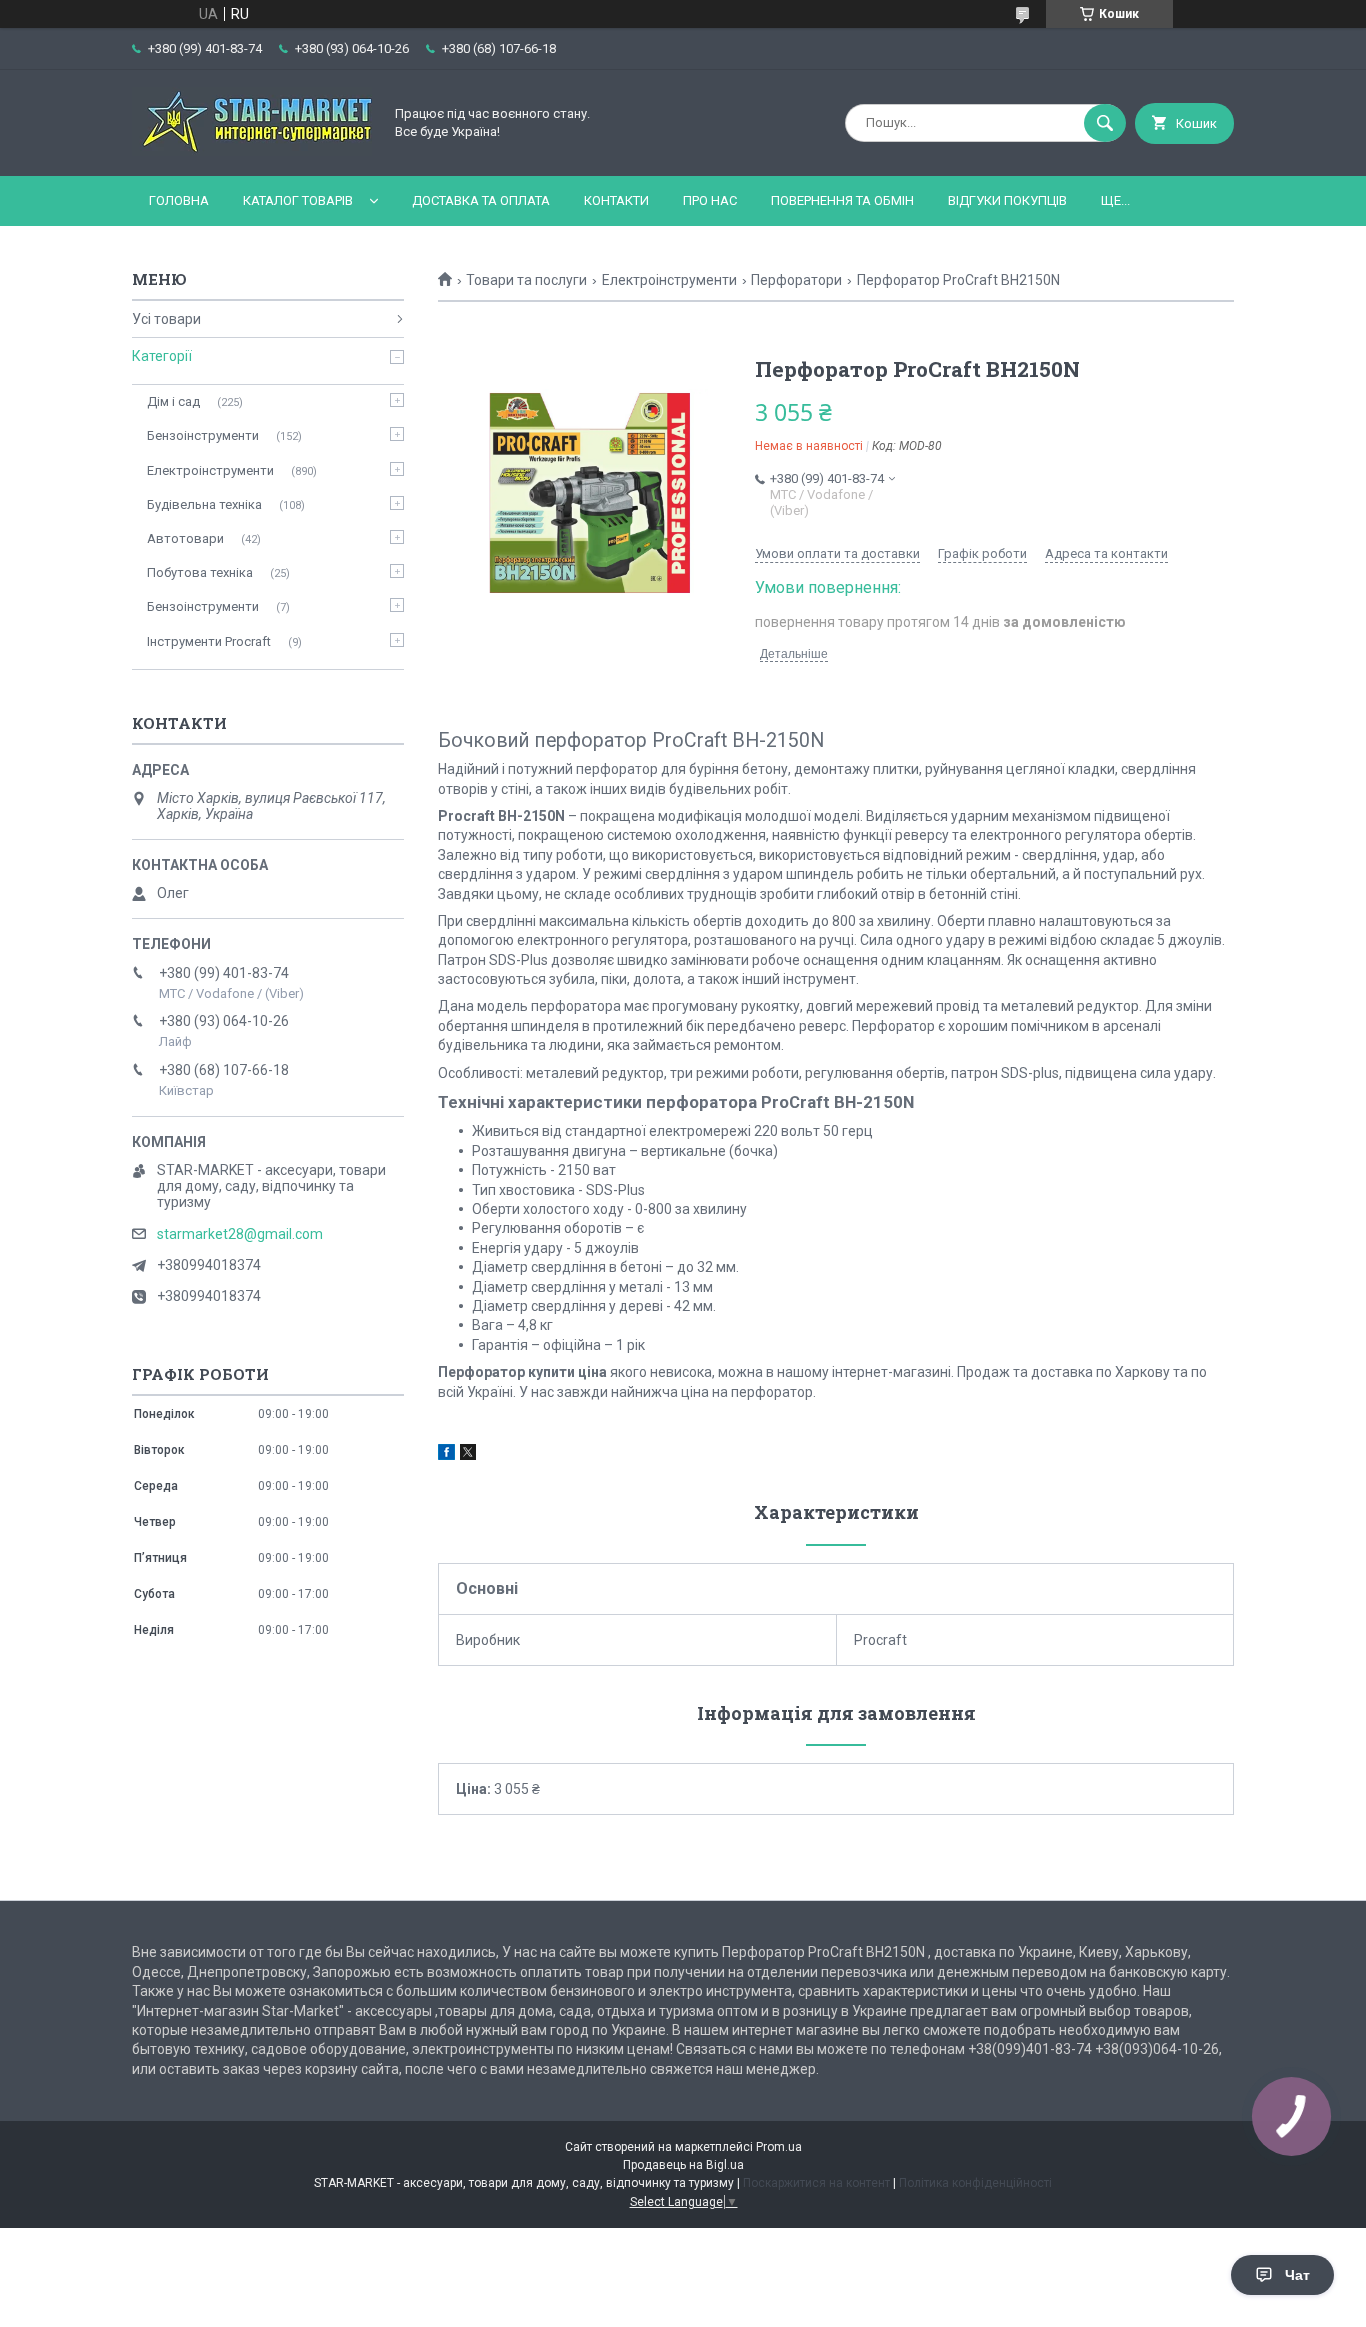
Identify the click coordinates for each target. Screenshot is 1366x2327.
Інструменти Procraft (209, 641)
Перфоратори (796, 280)
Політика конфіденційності (975, 2183)
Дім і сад (173, 401)
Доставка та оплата (481, 200)
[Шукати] (1105, 123)
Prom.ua (779, 2147)
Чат (1297, 2275)
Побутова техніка (200, 572)
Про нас (710, 200)
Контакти (616, 200)
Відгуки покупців (1007, 200)
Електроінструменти (669, 280)
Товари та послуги (526, 280)
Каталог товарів (298, 200)
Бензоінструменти (203, 435)
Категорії (162, 356)
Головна (179, 200)
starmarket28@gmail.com (240, 1234)
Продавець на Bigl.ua (683, 2165)
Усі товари (166, 319)
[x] (468, 1455)
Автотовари (185, 538)
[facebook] (446, 1455)
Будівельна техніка (204, 504)
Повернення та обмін (842, 200)
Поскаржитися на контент (816, 2183)
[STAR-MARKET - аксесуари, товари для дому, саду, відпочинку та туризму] (252, 151)
